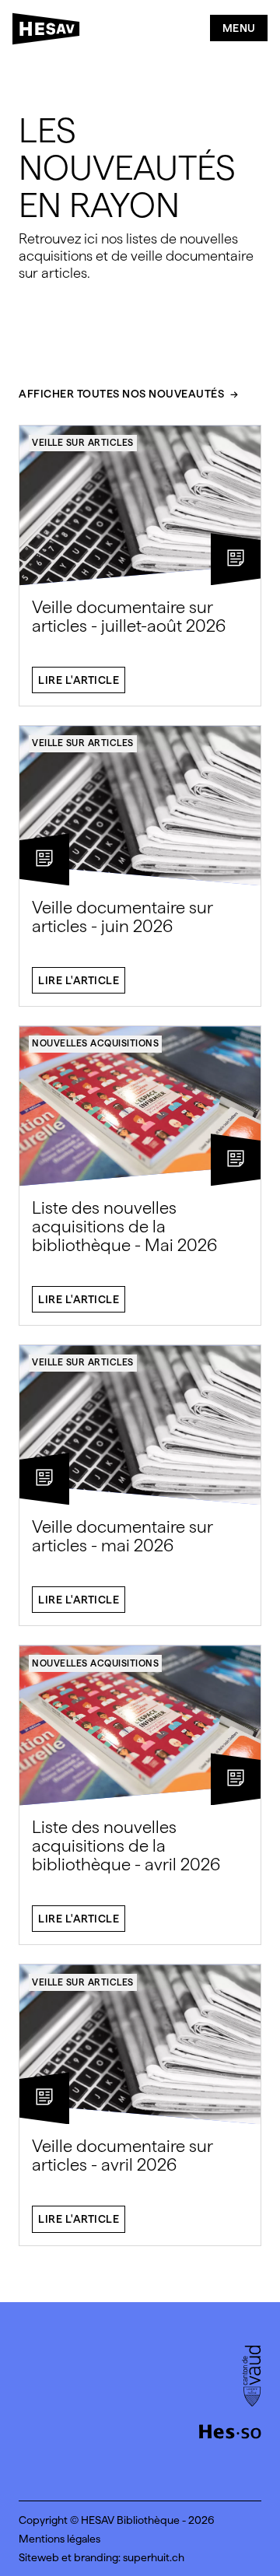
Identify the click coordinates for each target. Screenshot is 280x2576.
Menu (239, 28)
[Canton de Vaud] (252, 2378)
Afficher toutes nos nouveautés (121, 394)
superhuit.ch (154, 2557)
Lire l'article (79, 680)
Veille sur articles (83, 443)
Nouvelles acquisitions (95, 1043)
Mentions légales (59, 2539)
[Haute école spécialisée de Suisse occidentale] (230, 2430)
